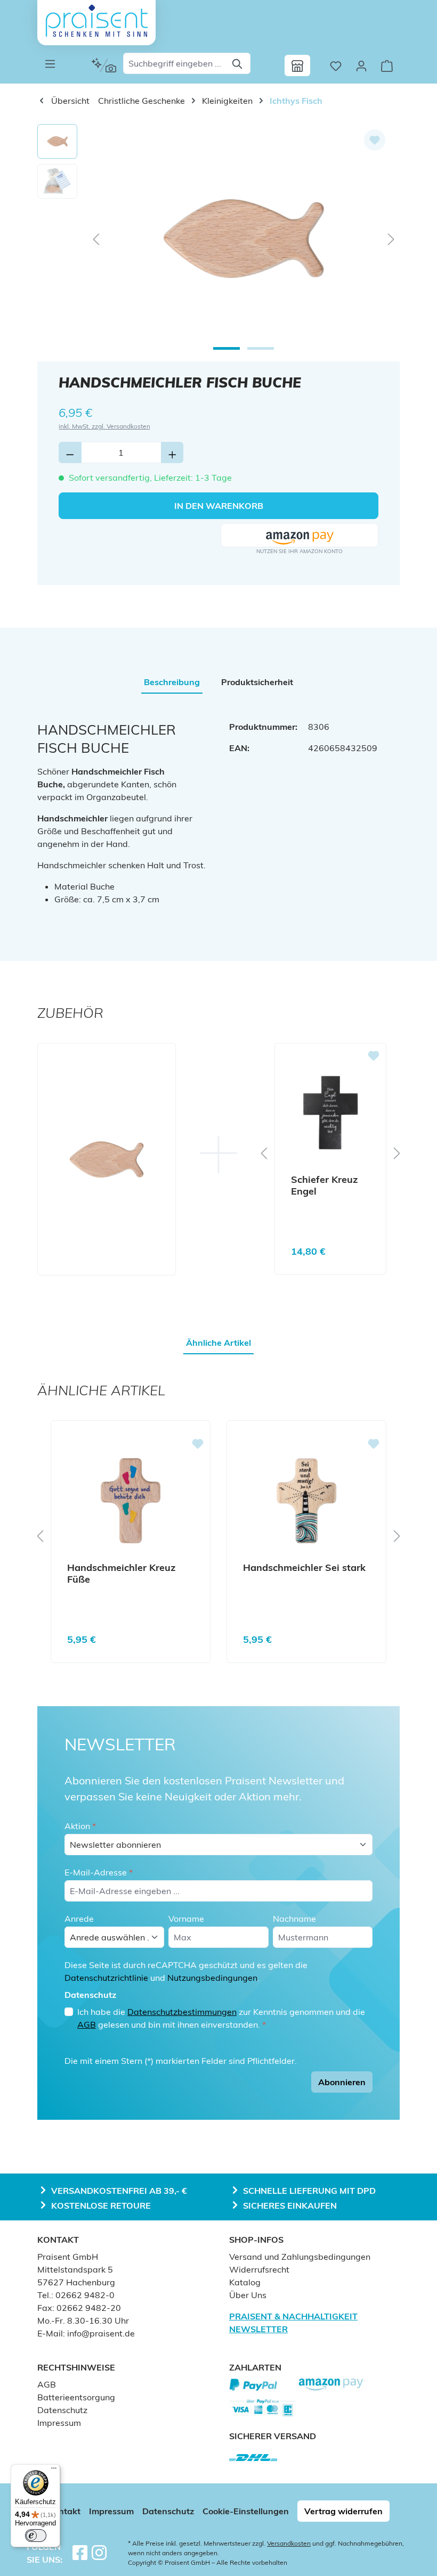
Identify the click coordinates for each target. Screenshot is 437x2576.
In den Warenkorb (219, 506)
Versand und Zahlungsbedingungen (300, 2257)
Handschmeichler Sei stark (304, 1568)
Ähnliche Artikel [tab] (218, 1343)
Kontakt (64, 2511)
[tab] (172, 682)
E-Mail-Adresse (99, 1872)
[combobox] (175, 63)
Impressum (59, 2423)
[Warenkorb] (387, 65)
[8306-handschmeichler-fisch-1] (244, 238)
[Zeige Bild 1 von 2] (226, 348)
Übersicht (69, 101)
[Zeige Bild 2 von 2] (261, 348)
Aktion (80, 1826)
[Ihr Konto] (361, 65)
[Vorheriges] (96, 239)
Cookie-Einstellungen (246, 2511)
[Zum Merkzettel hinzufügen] (375, 140)
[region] (218, 238)
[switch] (36, 2536)
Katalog (245, 2282)
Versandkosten (289, 2543)
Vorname (186, 1919)
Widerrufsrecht (259, 2269)
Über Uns (248, 2295)
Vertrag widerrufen (343, 2511)
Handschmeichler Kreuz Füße (121, 1574)
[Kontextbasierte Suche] (104, 65)
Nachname (294, 1919)
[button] (300, 536)
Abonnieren (342, 2082)
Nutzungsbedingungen (212, 1978)
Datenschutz (62, 2410)
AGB (87, 2024)
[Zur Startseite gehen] (96, 21)
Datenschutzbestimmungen (182, 2012)
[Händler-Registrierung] (297, 65)
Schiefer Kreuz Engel (324, 1186)
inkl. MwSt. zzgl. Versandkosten (104, 426)
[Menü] (50, 63)
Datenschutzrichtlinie (106, 1978)
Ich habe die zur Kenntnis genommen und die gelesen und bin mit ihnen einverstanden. (221, 2018)
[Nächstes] (391, 239)
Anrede (79, 1919)
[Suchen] (238, 63)
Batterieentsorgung (76, 2397)
